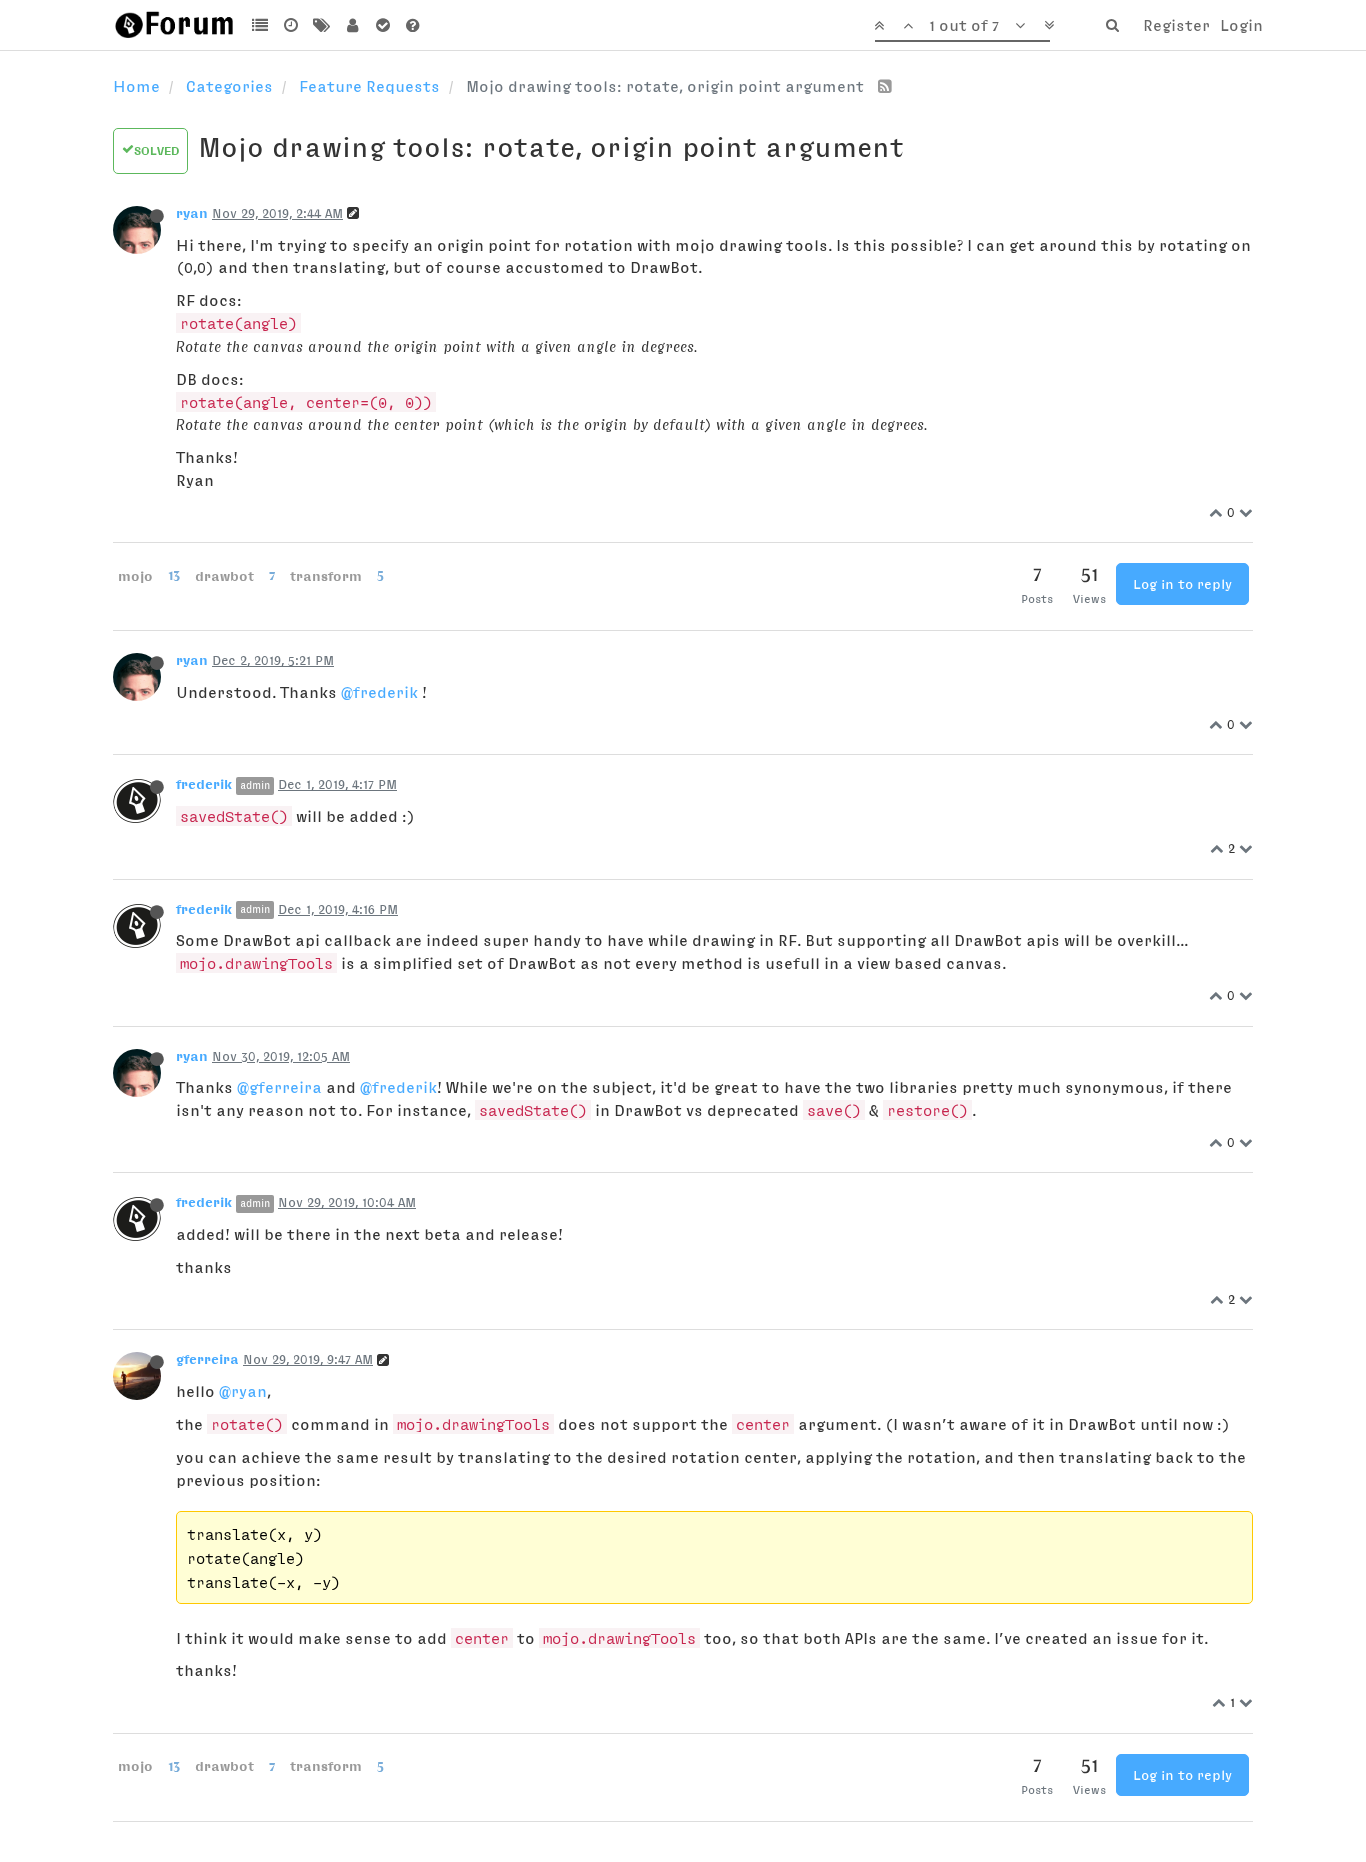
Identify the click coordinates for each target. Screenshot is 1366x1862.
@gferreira (279, 1087)
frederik (204, 784)
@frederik (379, 692)
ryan (192, 213)
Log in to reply (1182, 584)
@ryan (243, 1391)
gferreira (207, 1359)
